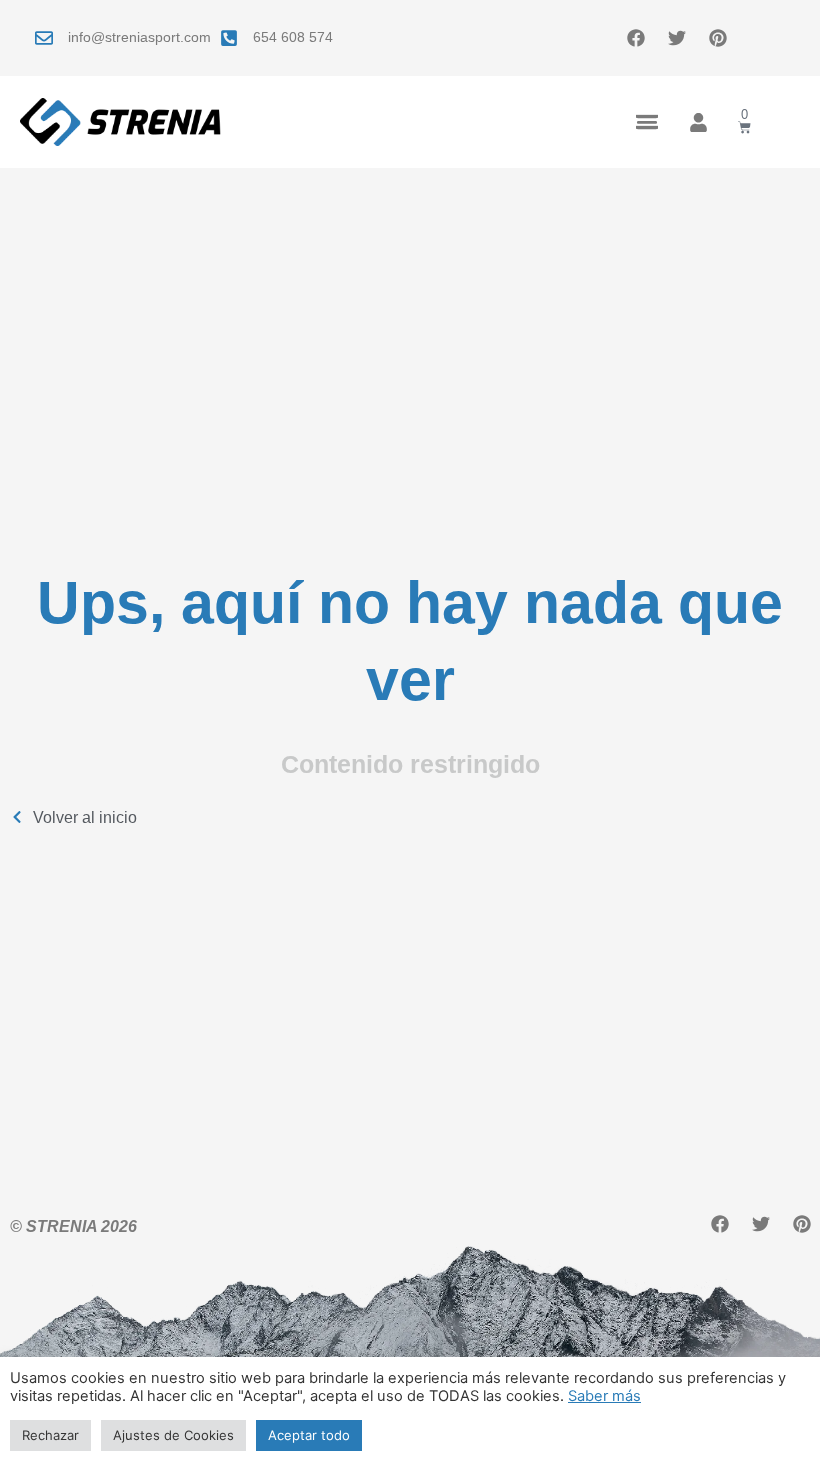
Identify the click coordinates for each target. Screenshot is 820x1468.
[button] (646, 122)
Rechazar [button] (50, 1435)
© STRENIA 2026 (73, 1226)
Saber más (604, 1396)
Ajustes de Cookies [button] (173, 1435)
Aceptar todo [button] (309, 1435)
